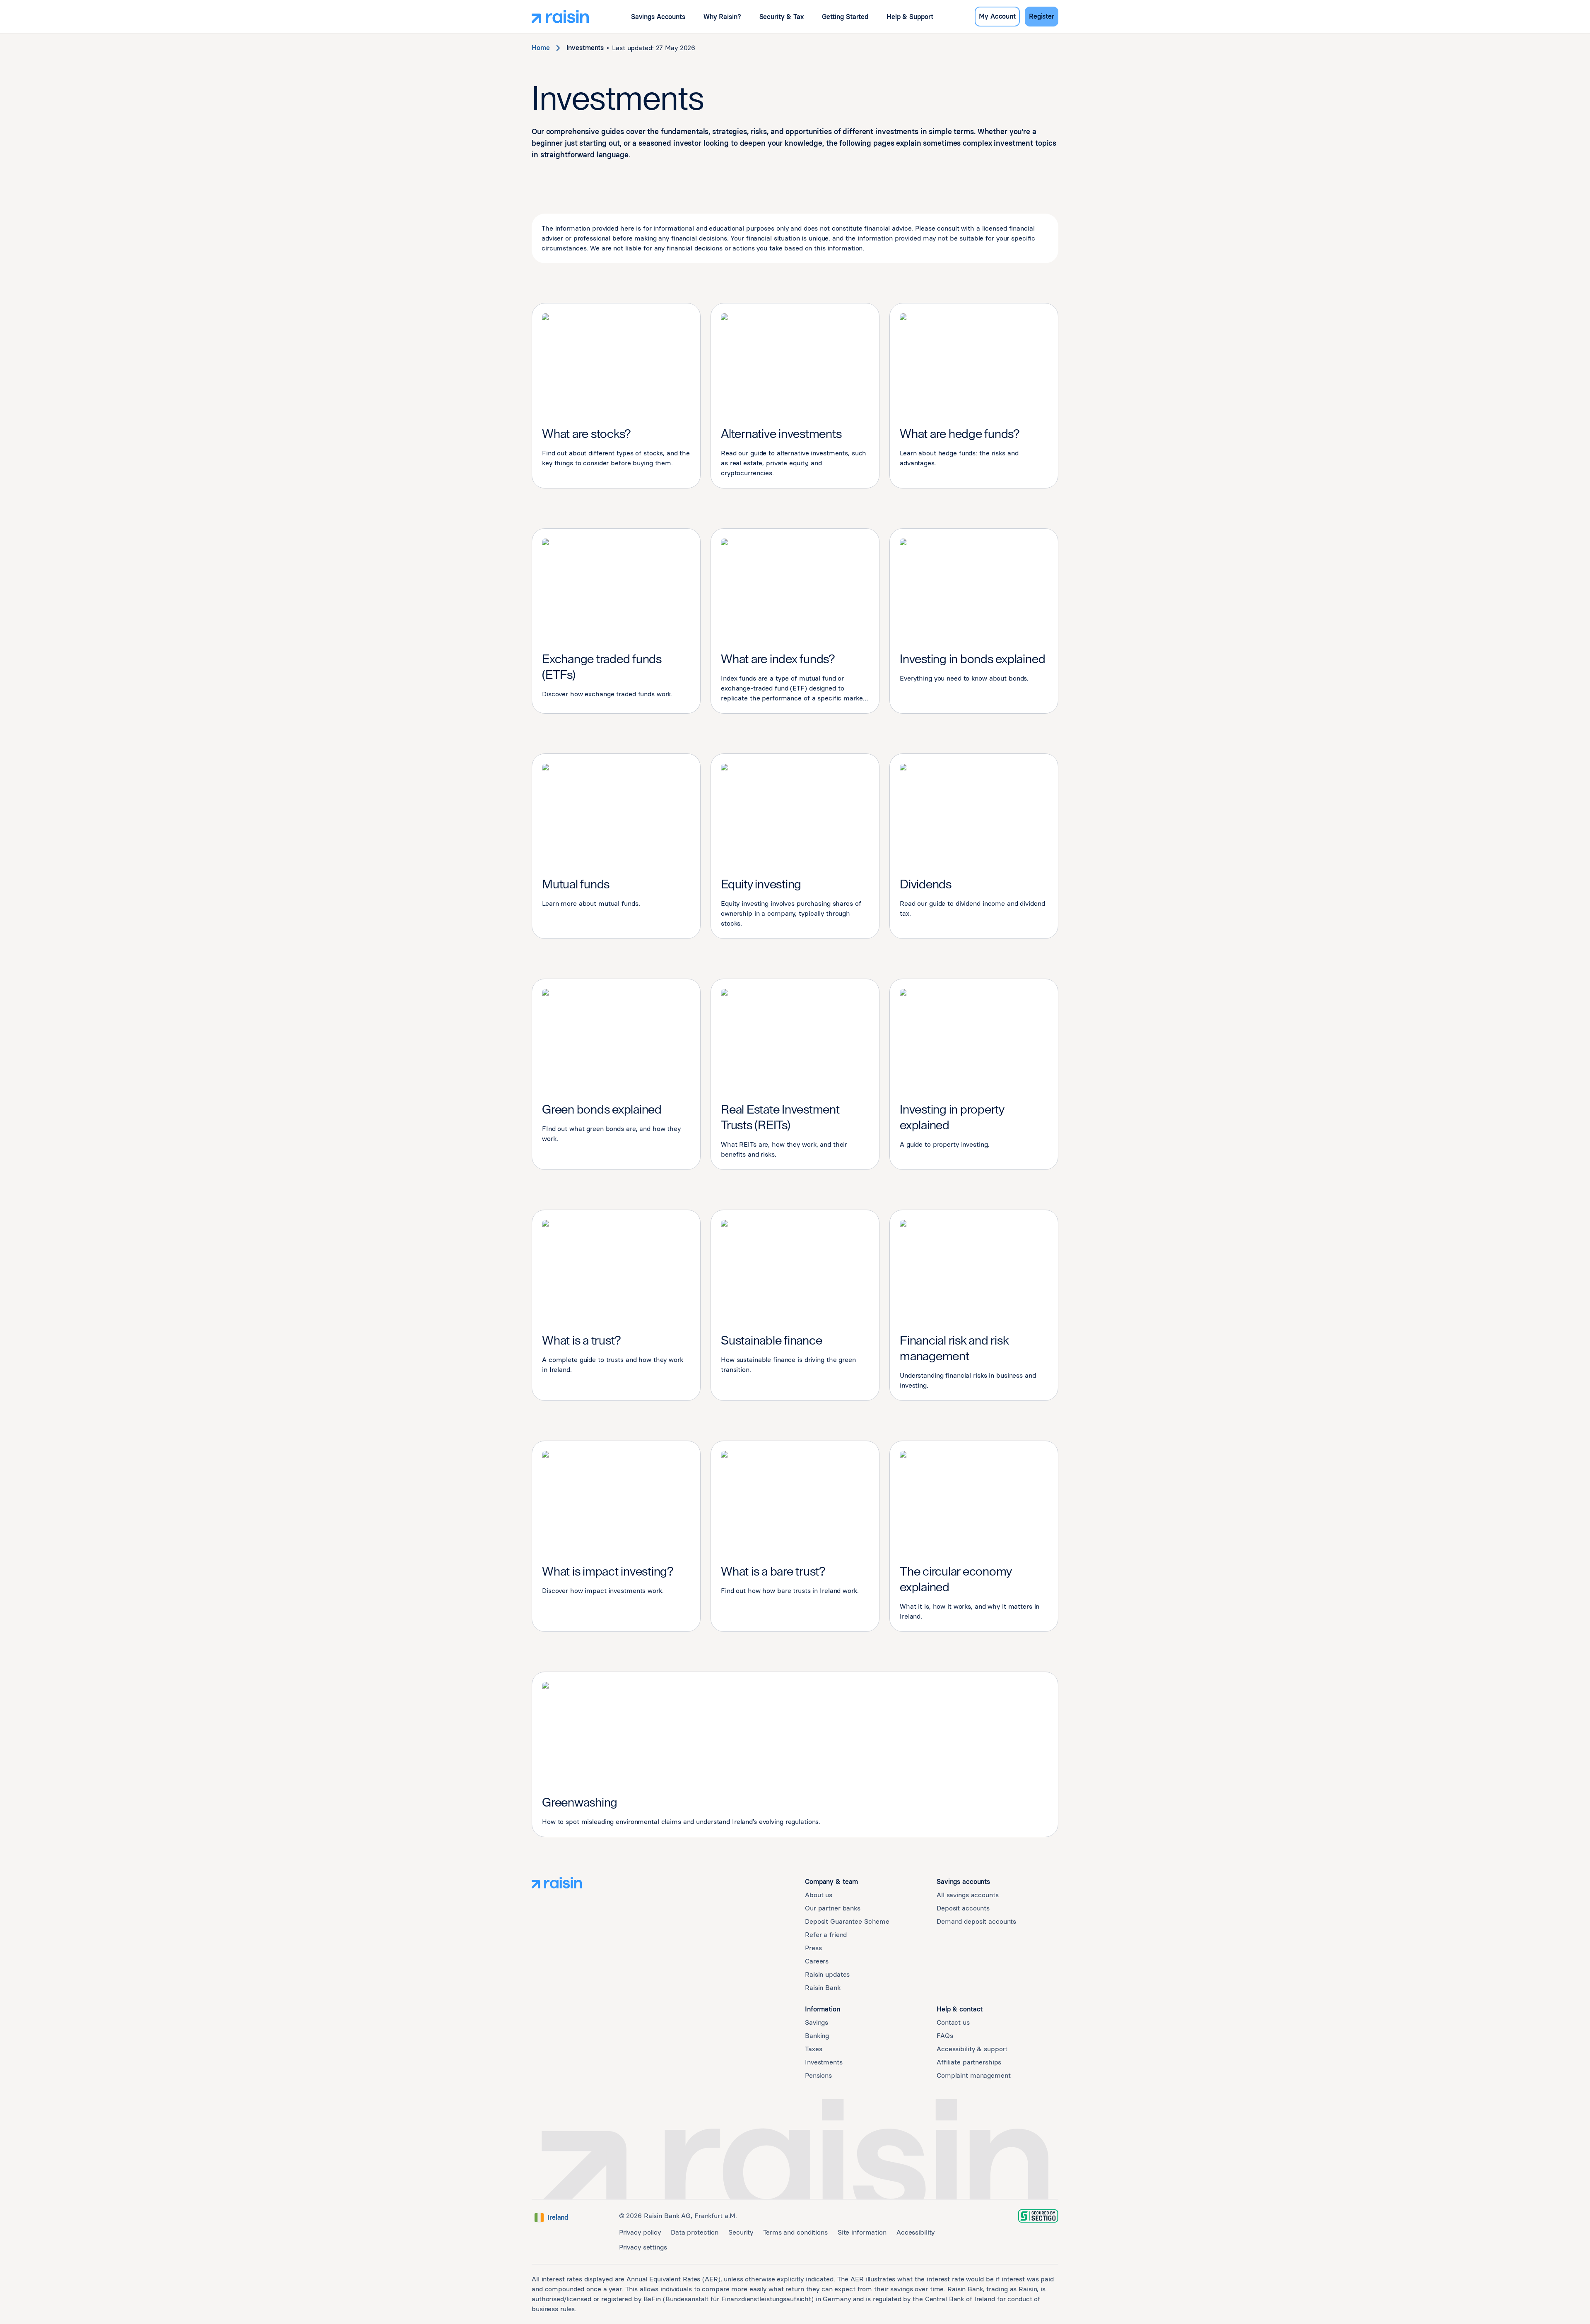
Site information (862, 2232)
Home (541, 48)
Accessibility (915, 2232)
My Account (997, 16)
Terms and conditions (795, 2232)
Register (1042, 16)
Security (741, 2232)
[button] (658, 17)
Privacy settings (643, 2247)
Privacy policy (640, 2232)
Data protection (695, 2232)
